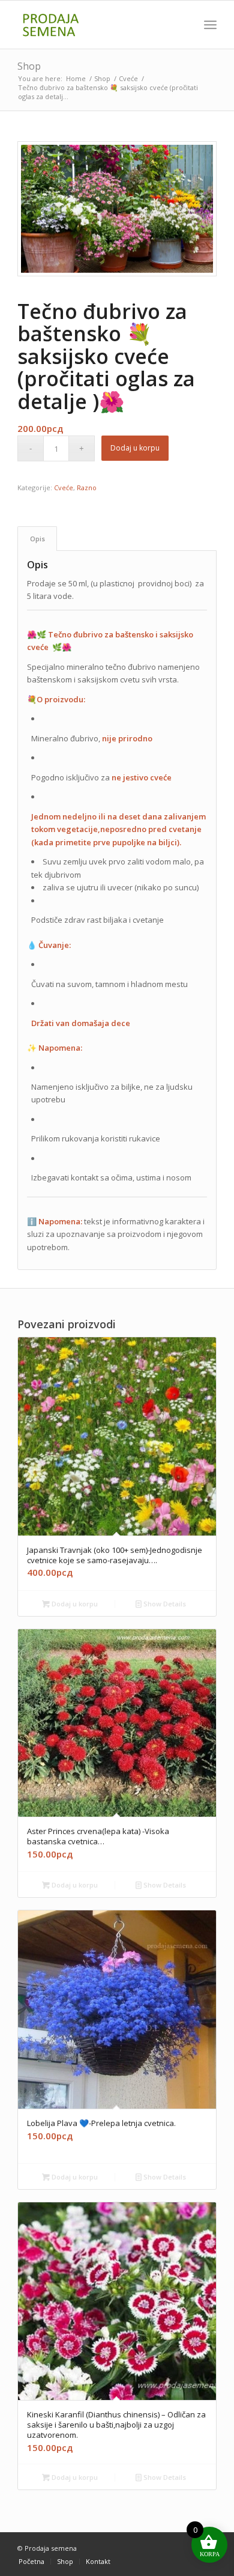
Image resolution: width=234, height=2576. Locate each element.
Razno (87, 488)
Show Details (164, 1604)
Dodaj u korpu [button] (74, 1604)
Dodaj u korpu (135, 448)
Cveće (64, 488)
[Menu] (210, 25)
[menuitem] (210, 25)
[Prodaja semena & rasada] (97, 25)
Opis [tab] (37, 539)
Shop (29, 66)
